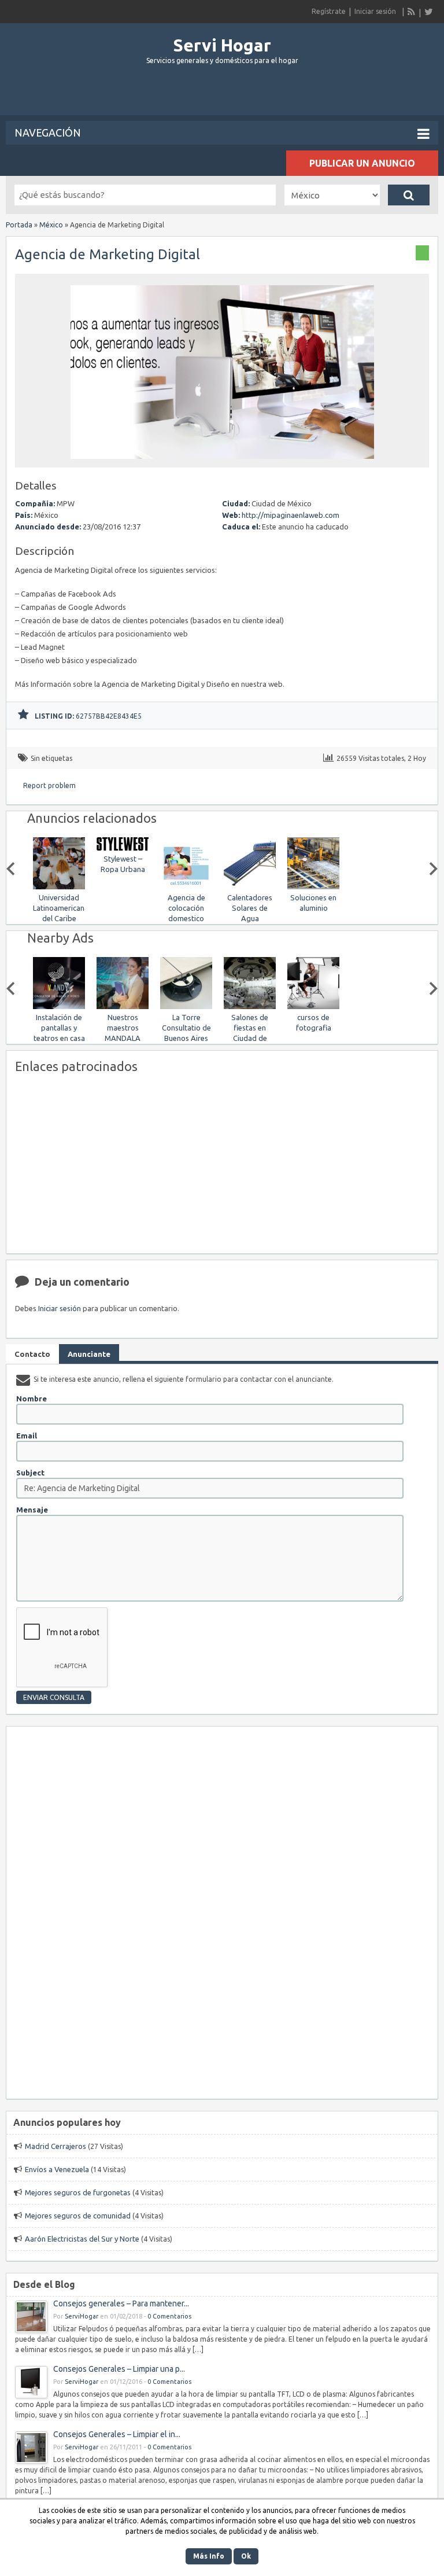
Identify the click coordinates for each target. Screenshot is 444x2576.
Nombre (32, 1399)
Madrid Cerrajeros (55, 2146)
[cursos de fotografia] (313, 1007)
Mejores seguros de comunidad (78, 2216)
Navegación (48, 133)
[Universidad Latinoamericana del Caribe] (59, 887)
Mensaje (32, 1510)
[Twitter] (428, 12)
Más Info (209, 2556)
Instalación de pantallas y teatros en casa (59, 1028)
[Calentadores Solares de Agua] (250, 887)
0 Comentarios (169, 2316)
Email (27, 1436)
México (51, 225)
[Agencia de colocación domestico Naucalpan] (186, 887)
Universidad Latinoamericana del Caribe (61, 908)
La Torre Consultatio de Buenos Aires (186, 1028)
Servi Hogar (222, 45)
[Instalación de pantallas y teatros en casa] (59, 1007)
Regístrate (329, 11)
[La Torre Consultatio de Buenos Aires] (186, 1007)
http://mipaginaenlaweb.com (291, 515)
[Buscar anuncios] (409, 195)
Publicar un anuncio (362, 163)
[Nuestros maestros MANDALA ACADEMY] (123, 1007)
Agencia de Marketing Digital (108, 254)
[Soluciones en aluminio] (313, 887)
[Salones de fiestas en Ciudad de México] (250, 1007)
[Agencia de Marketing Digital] (222, 462)
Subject (30, 1473)
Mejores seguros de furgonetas (78, 2192)
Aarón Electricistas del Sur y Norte (82, 2239)
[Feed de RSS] (412, 12)
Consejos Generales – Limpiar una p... (119, 2369)
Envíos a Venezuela (57, 2169)
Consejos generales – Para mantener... (121, 2303)
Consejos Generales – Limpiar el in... (117, 2434)
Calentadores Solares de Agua (250, 908)
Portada (19, 225)
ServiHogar (82, 2316)
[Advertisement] (222, 95)
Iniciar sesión (375, 11)
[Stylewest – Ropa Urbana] (123, 848)
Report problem (49, 785)
